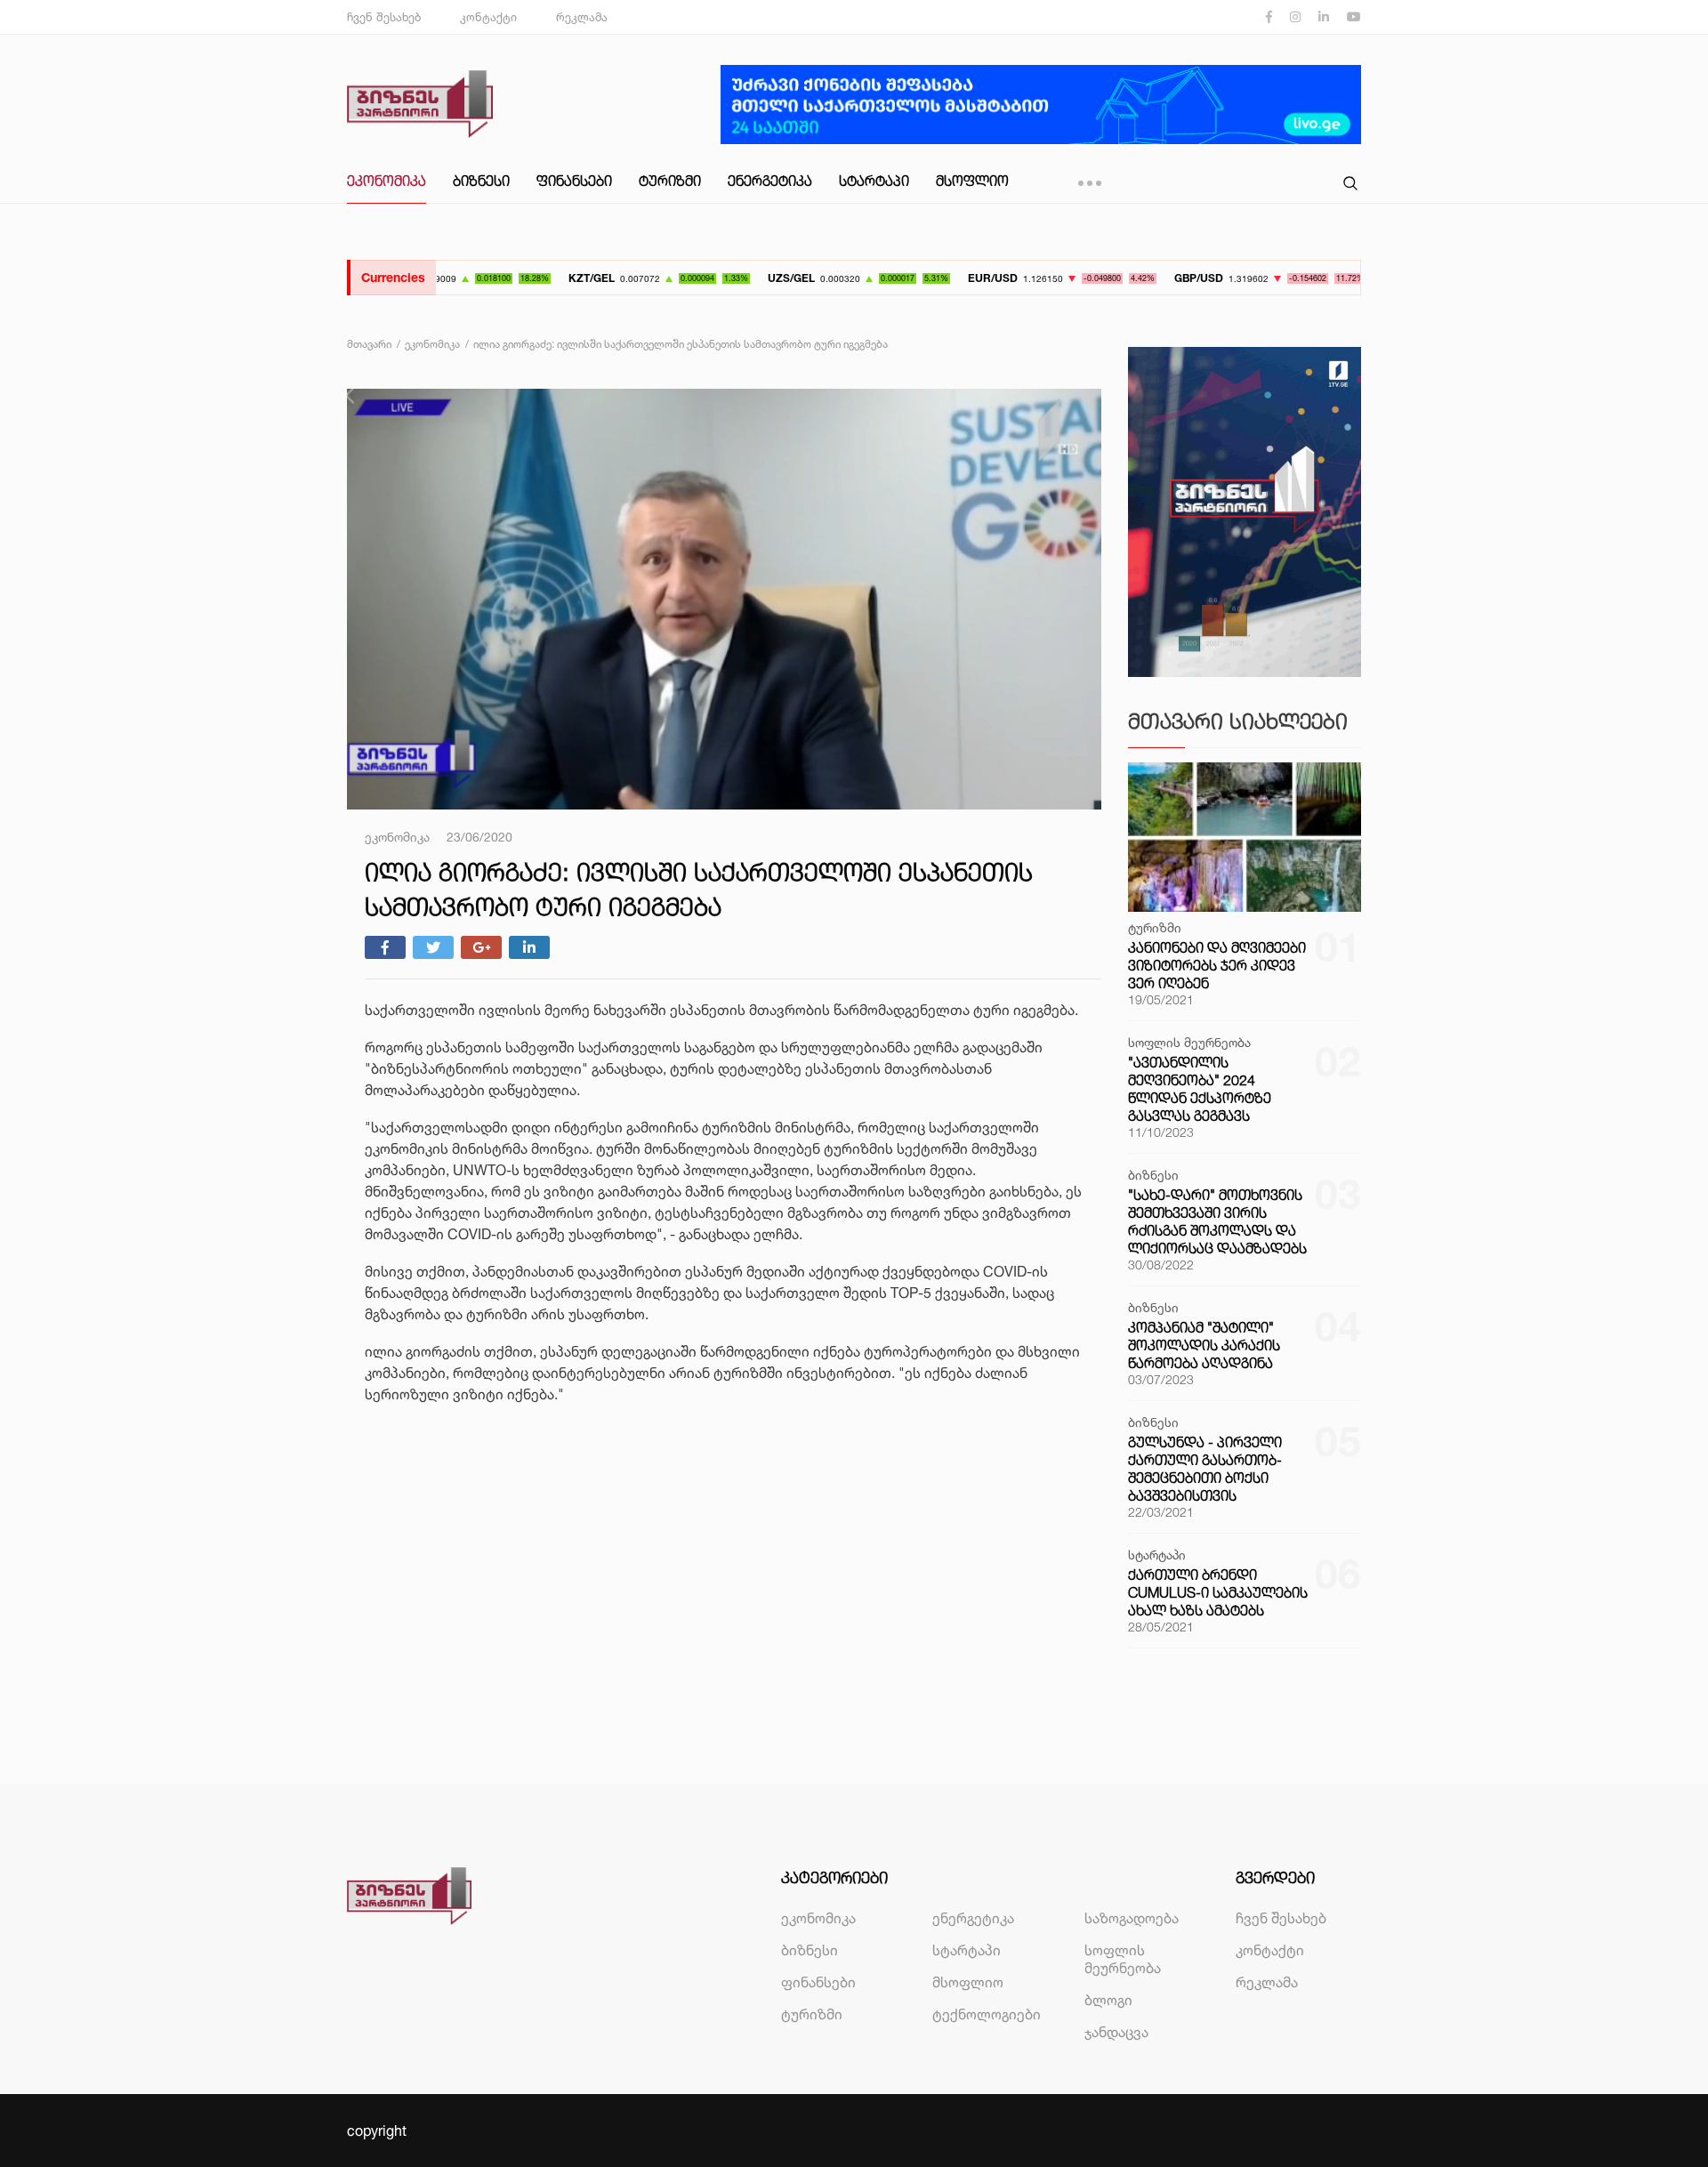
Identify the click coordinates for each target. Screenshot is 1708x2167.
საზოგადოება (1132, 1918)
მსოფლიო (972, 181)
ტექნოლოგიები (987, 2014)
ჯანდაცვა (1116, 2032)
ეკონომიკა (387, 181)
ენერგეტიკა (770, 181)
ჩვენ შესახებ (384, 17)
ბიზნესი (481, 181)
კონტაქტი (488, 17)
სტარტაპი (874, 181)
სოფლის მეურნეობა (1123, 1959)
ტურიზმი (670, 181)
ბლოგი (1108, 2000)
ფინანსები (574, 181)
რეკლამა (582, 17)
